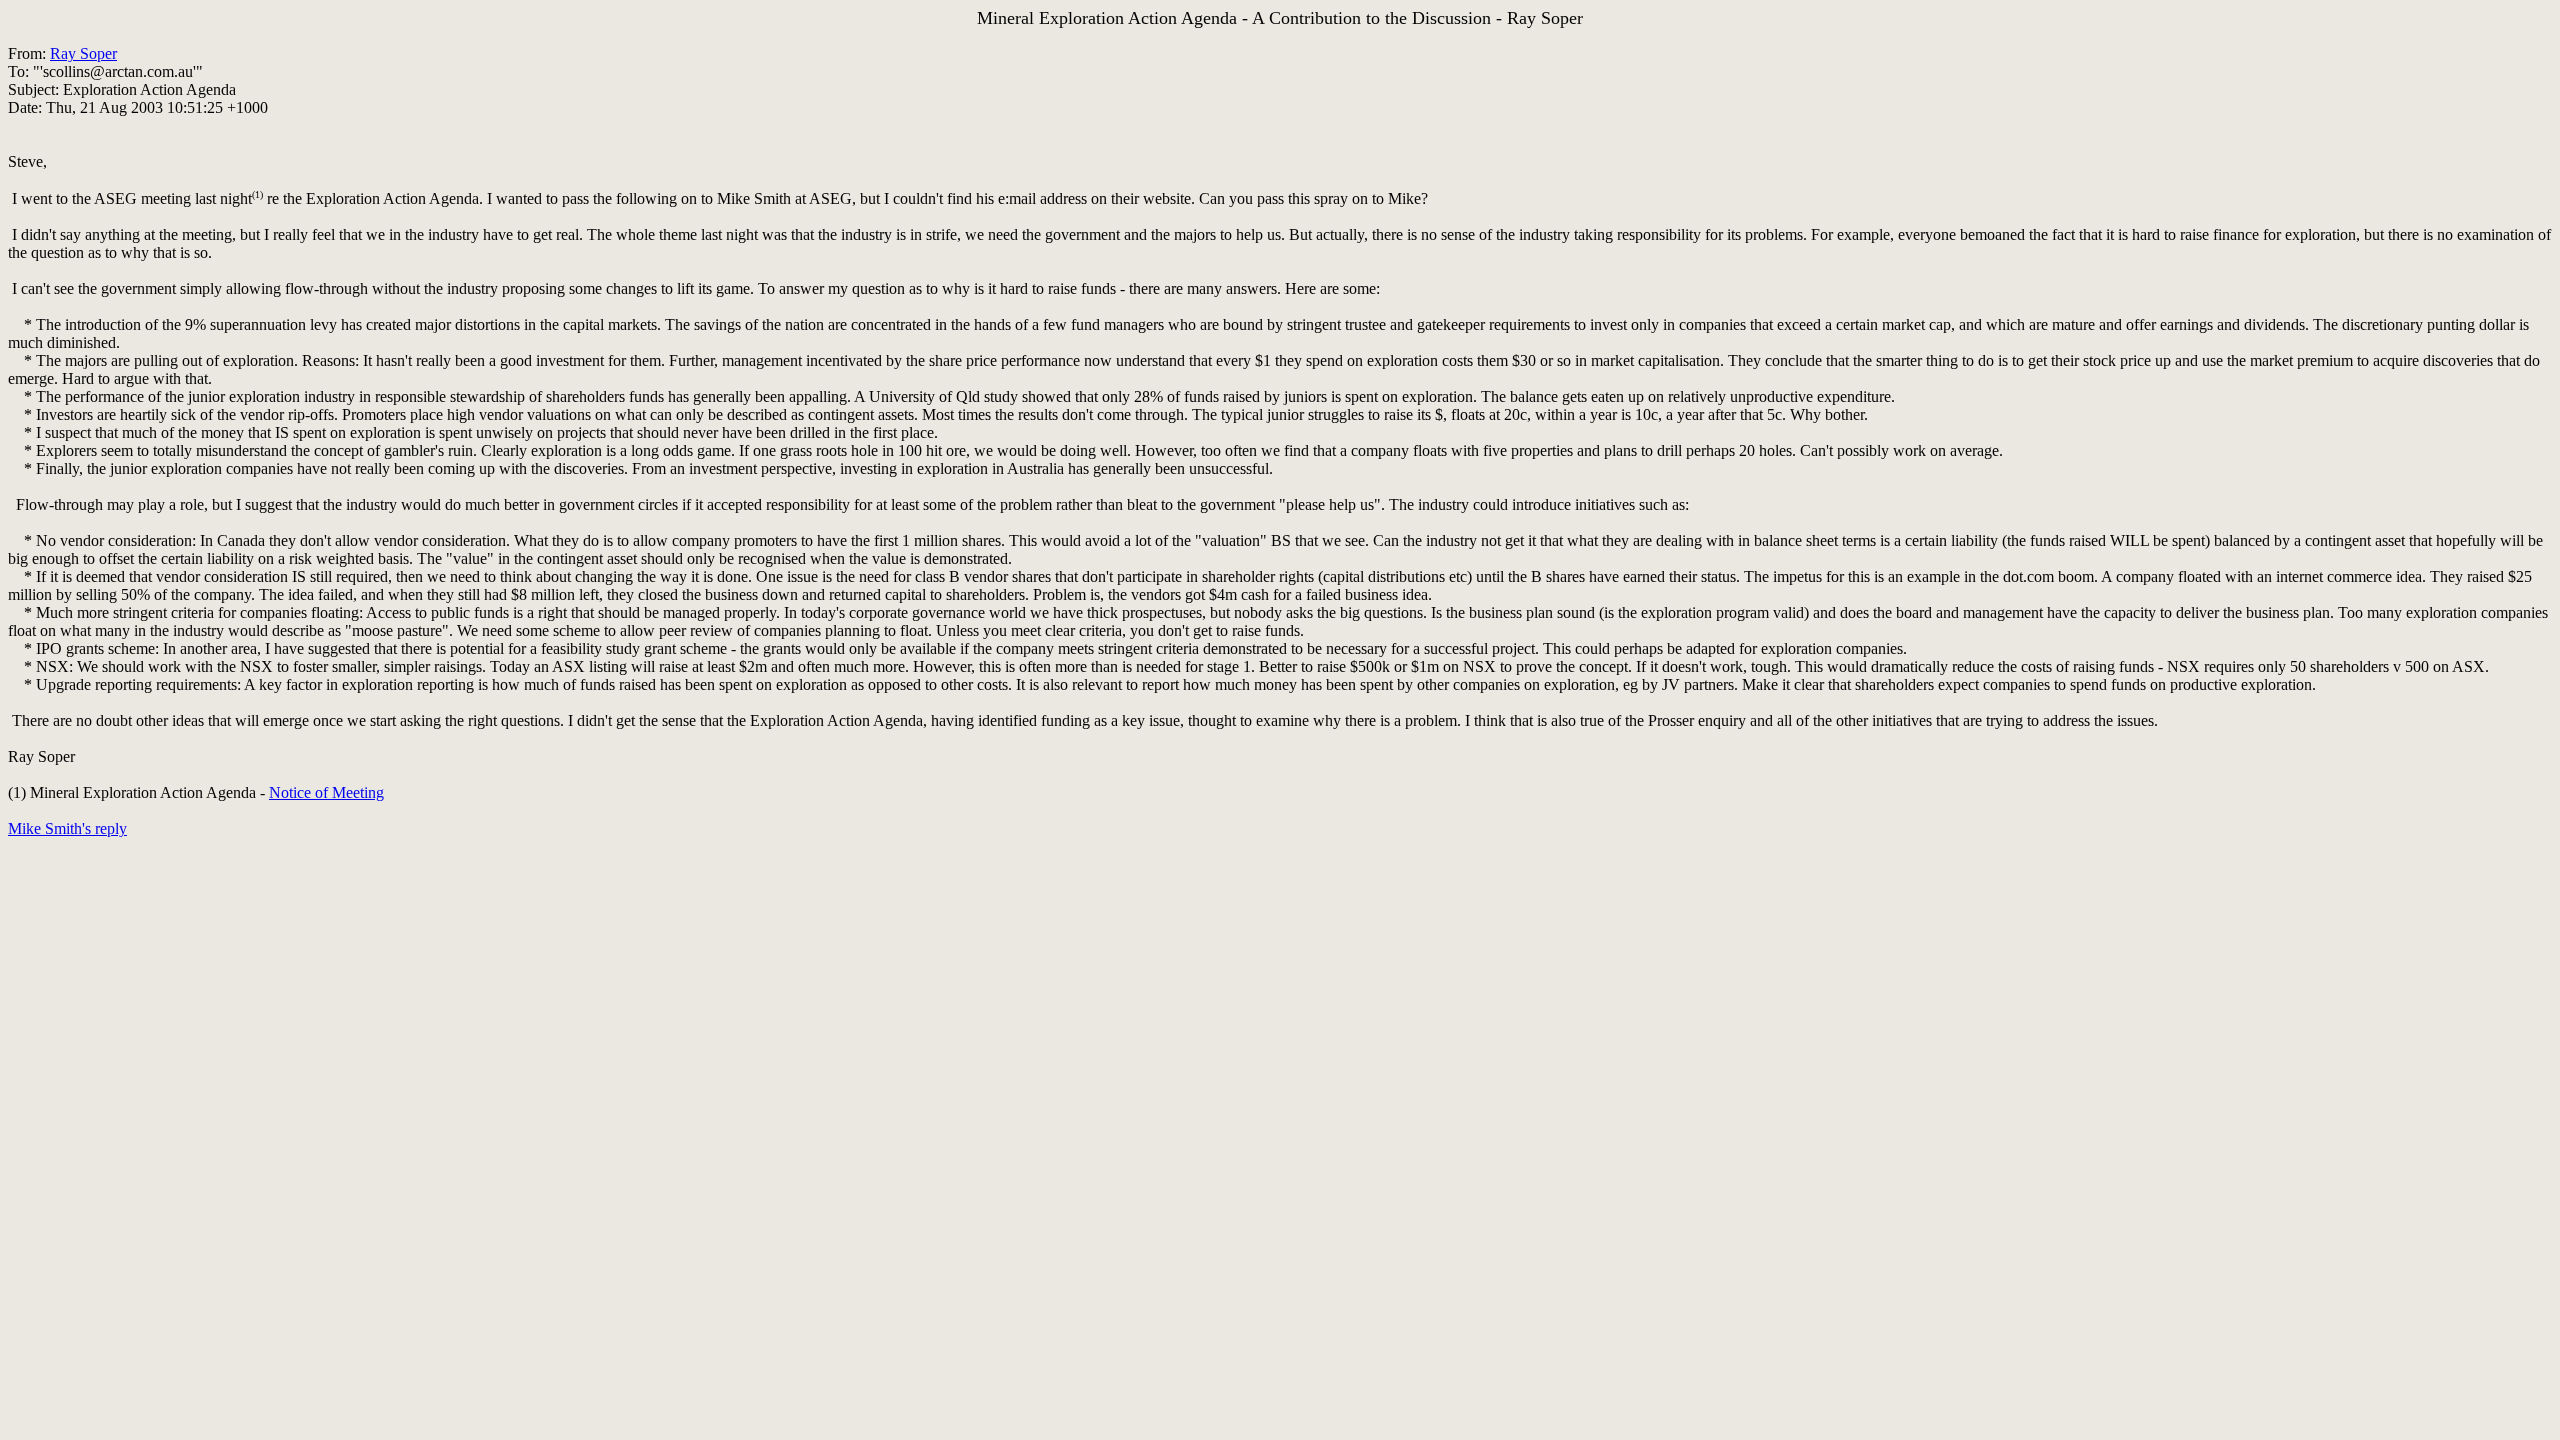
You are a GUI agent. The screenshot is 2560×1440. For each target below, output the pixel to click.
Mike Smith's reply (67, 828)
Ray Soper (83, 53)
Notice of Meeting (326, 792)
